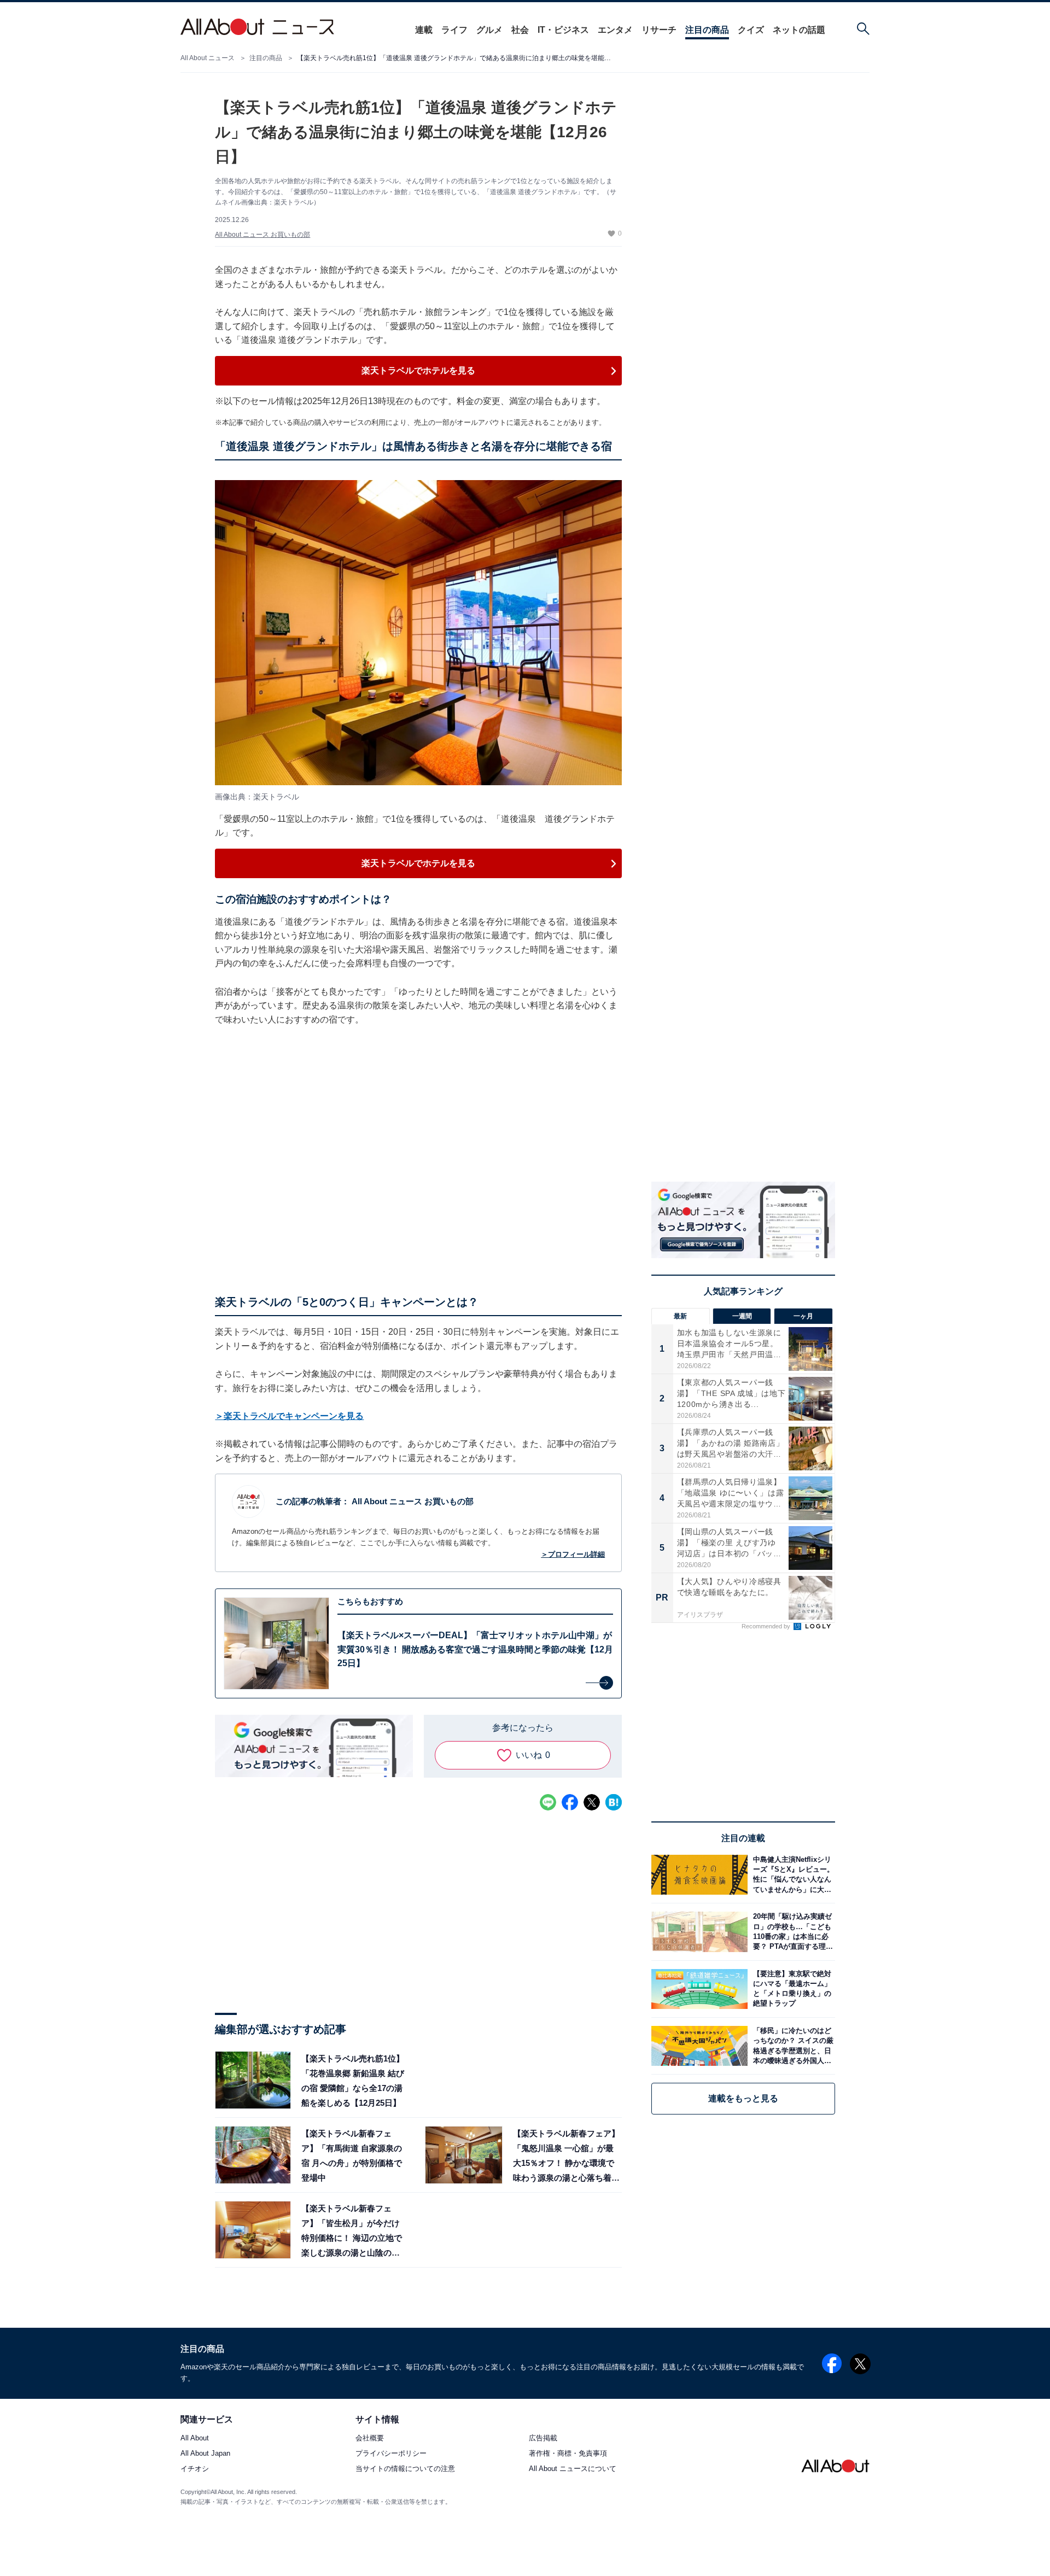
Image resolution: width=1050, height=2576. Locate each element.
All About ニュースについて (573, 2469)
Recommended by (767, 1626)
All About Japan (205, 2454)
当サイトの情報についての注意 (405, 2469)
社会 (520, 30)
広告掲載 (543, 2438)
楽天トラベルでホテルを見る (418, 370)
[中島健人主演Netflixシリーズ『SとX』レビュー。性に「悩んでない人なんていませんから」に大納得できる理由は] (791, 1875)
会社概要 (370, 2438)
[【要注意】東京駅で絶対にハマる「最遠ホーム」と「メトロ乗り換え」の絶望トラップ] (791, 1989)
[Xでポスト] (592, 1802)
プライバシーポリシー (391, 2454)
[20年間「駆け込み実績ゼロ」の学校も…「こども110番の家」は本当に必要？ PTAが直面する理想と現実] (791, 1932)
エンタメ (615, 30)
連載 (424, 30)
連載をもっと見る (743, 2098)
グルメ (489, 30)
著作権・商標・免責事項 (568, 2454)
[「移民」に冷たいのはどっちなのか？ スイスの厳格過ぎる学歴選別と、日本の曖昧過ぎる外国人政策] (791, 2046)
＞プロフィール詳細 (573, 1554)
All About (195, 2438)
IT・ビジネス (563, 30)
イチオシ (195, 2469)
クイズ (751, 30)
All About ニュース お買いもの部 (262, 235)
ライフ (454, 30)
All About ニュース (208, 58)
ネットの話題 (799, 30)
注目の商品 (707, 30)
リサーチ (659, 30)
